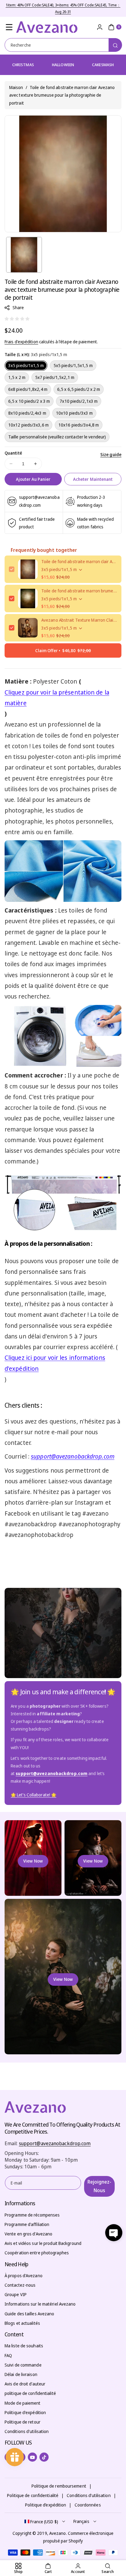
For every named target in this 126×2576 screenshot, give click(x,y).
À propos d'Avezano (24, 2276)
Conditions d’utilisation (89, 2495)
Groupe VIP (16, 2294)
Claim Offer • (63, 650)
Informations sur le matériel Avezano (40, 2304)
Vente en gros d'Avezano (28, 2234)
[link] (33, 1795)
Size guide (111, 454)
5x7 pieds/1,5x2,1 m (55, 377)
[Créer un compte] (100, 27)
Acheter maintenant (93, 479)
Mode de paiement (23, 2403)
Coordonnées (88, 2505)
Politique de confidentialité (33, 2495)
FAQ (8, 2355)
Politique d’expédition (46, 2505)
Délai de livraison (21, 2374)
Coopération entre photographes (37, 2253)
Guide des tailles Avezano (30, 2314)
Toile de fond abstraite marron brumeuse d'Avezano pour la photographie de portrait (79, 591)
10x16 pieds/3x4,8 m (79, 425)
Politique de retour (22, 2422)
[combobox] (63, 45)
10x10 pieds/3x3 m (74, 413)
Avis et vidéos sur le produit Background (43, 2243)
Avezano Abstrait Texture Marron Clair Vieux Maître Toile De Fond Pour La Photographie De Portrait (79, 620)
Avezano (58, 2533)
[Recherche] (115, 45)
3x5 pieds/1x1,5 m (26, 365)
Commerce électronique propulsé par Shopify (78, 2537)
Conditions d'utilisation (27, 2431)
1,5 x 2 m (17, 377)
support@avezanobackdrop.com (55, 2143)
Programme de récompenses (32, 2215)
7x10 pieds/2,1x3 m (79, 401)
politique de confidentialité (30, 2393)
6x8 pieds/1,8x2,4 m (28, 389)
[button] (9, 27)
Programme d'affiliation (27, 2224)
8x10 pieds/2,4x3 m (27, 413)
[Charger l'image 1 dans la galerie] (24, 255)
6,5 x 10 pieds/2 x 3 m (29, 401)
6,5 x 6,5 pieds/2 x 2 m (79, 389)
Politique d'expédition (25, 2412)
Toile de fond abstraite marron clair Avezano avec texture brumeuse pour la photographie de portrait (79, 561)
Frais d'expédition (21, 342)
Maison (16, 87)
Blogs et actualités (22, 2323)
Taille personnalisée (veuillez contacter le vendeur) (57, 437)
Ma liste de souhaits (24, 2346)
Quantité (13, 453)
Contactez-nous (20, 2285)
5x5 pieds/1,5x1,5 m (73, 365)
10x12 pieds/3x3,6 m (28, 425)
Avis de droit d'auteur (25, 2384)
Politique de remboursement (59, 2486)
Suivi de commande (23, 2365)
